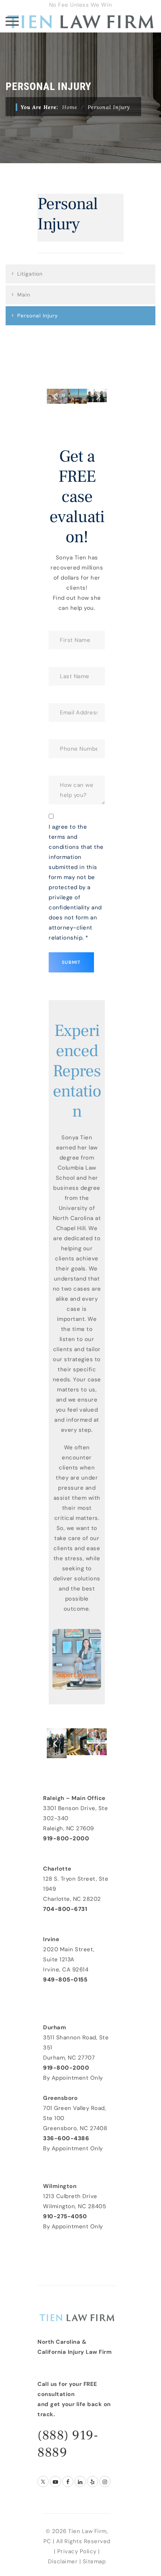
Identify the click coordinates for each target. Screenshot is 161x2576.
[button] (55, 396)
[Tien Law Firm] (80, 21)
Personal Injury (38, 316)
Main (24, 295)
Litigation (30, 274)
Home (70, 107)
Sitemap (94, 2561)
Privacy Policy (77, 2551)
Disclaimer (63, 2561)
